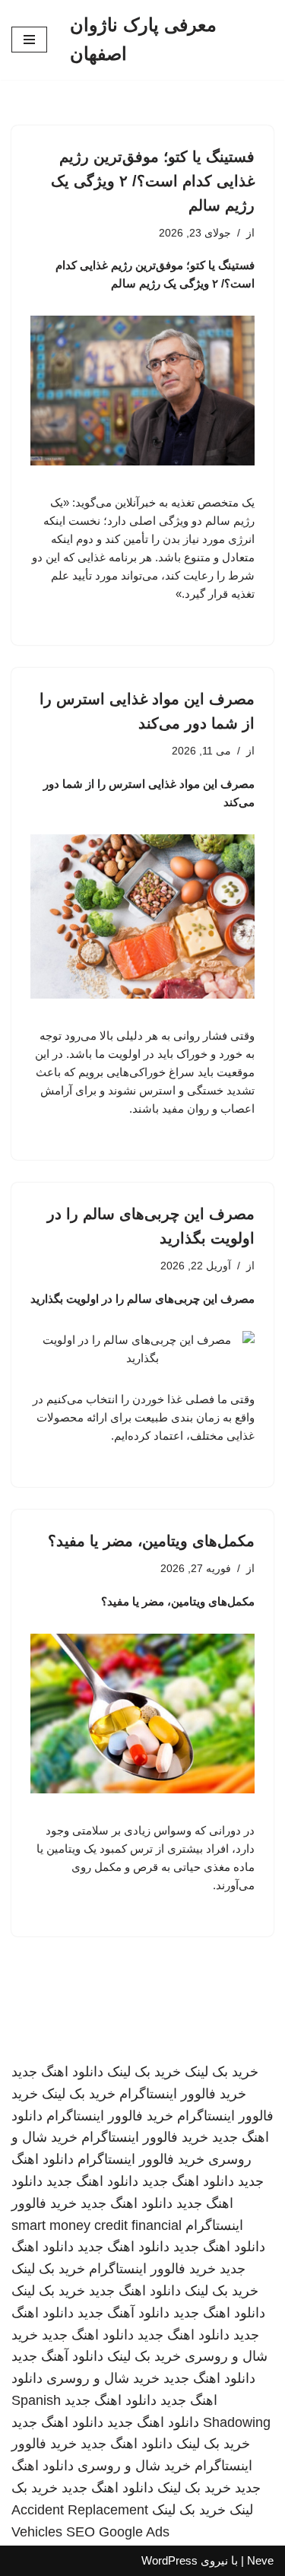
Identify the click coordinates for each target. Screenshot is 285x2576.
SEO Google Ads (118, 2532)
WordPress (169, 2560)
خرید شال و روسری (103, 2378)
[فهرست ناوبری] (29, 40)
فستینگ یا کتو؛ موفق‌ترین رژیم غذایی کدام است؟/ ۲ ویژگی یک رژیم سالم (153, 181)
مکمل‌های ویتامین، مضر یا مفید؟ (151, 1541)
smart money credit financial (97, 2225)
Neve (260, 2560)
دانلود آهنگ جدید (123, 2313)
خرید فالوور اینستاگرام (183, 2094)
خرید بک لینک (222, 2072)
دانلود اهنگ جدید (57, 2072)
